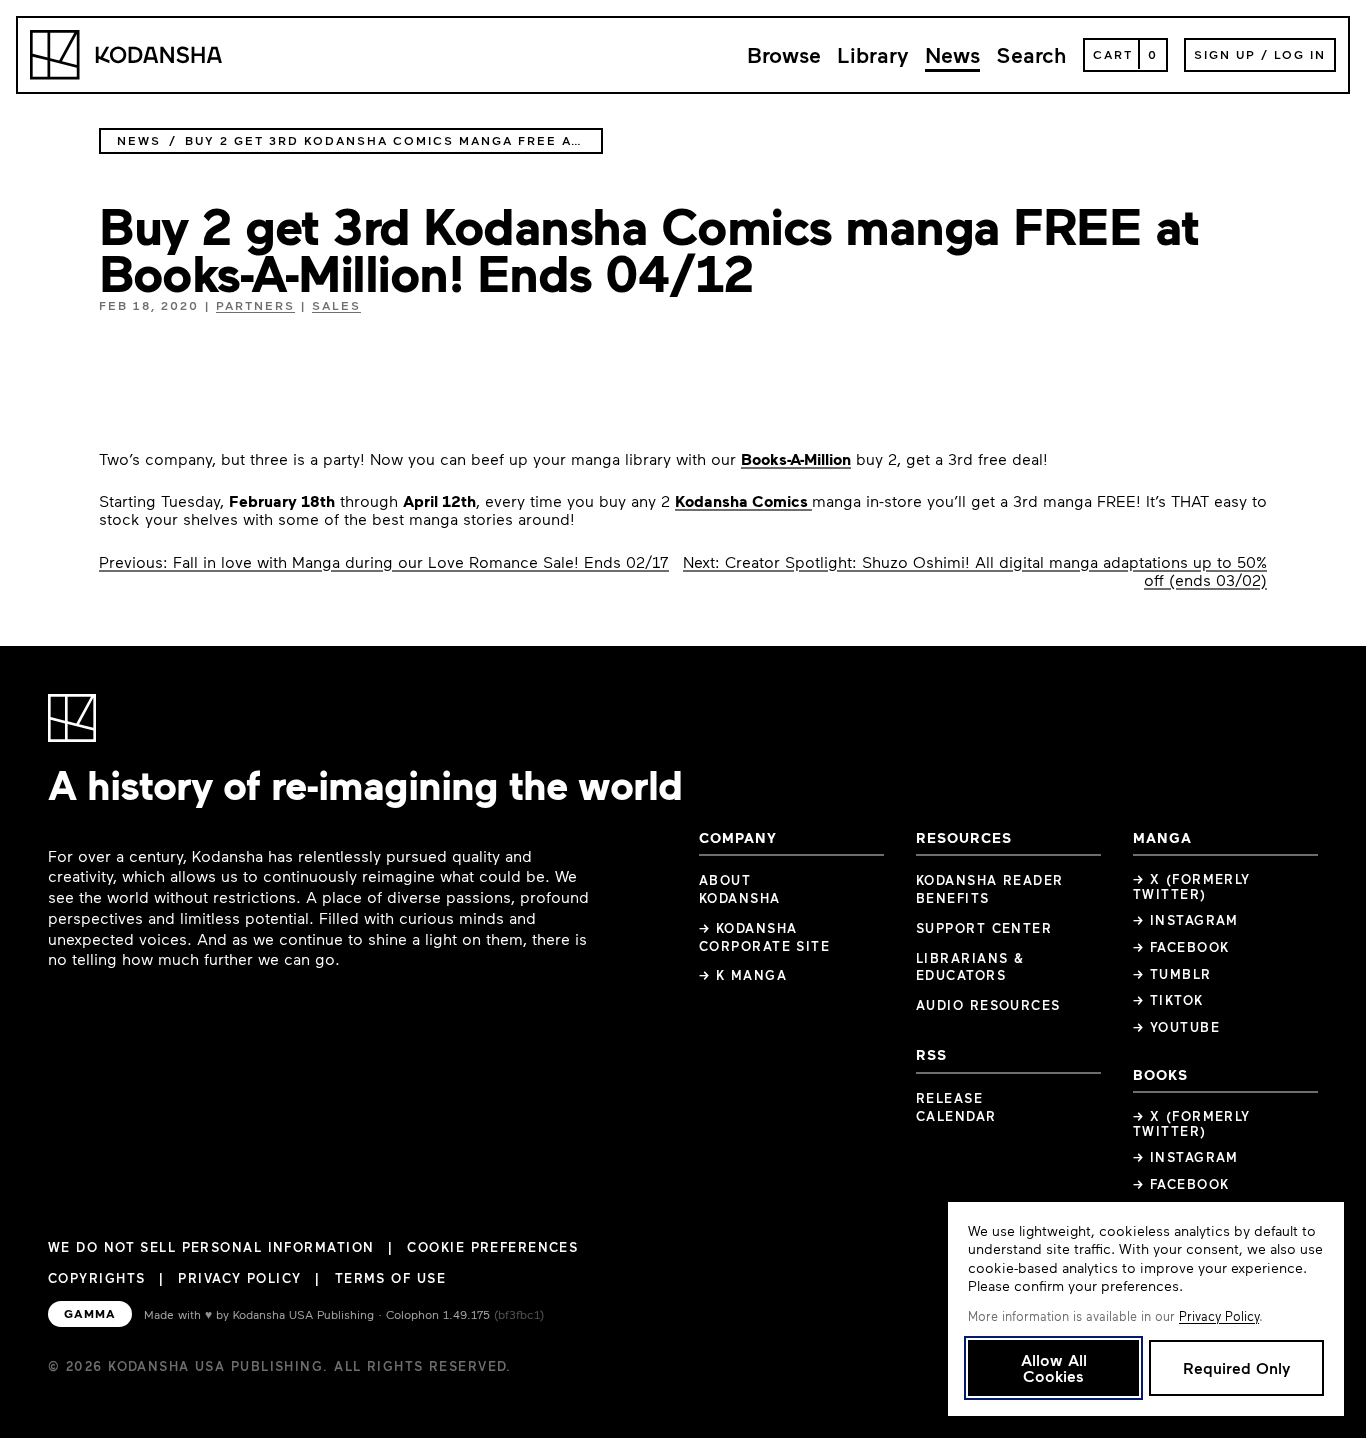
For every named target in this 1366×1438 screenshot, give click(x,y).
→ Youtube (1176, 1027)
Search (1031, 54)
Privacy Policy (239, 1278)
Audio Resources (988, 1005)
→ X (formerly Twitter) (1192, 886)
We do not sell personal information (211, 1247)
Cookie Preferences (492, 1247)
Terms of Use (390, 1278)
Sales (336, 305)
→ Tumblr (1172, 974)
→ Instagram (1186, 920)
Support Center (984, 928)
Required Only (1236, 1367)
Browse (784, 54)
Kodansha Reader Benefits (990, 889)
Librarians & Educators (970, 967)
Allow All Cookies (1054, 1367)
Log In (1300, 54)
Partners (255, 305)
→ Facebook (1181, 947)
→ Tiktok (1168, 1000)
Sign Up (1225, 54)
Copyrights (96, 1278)
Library (873, 54)
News (952, 54)
